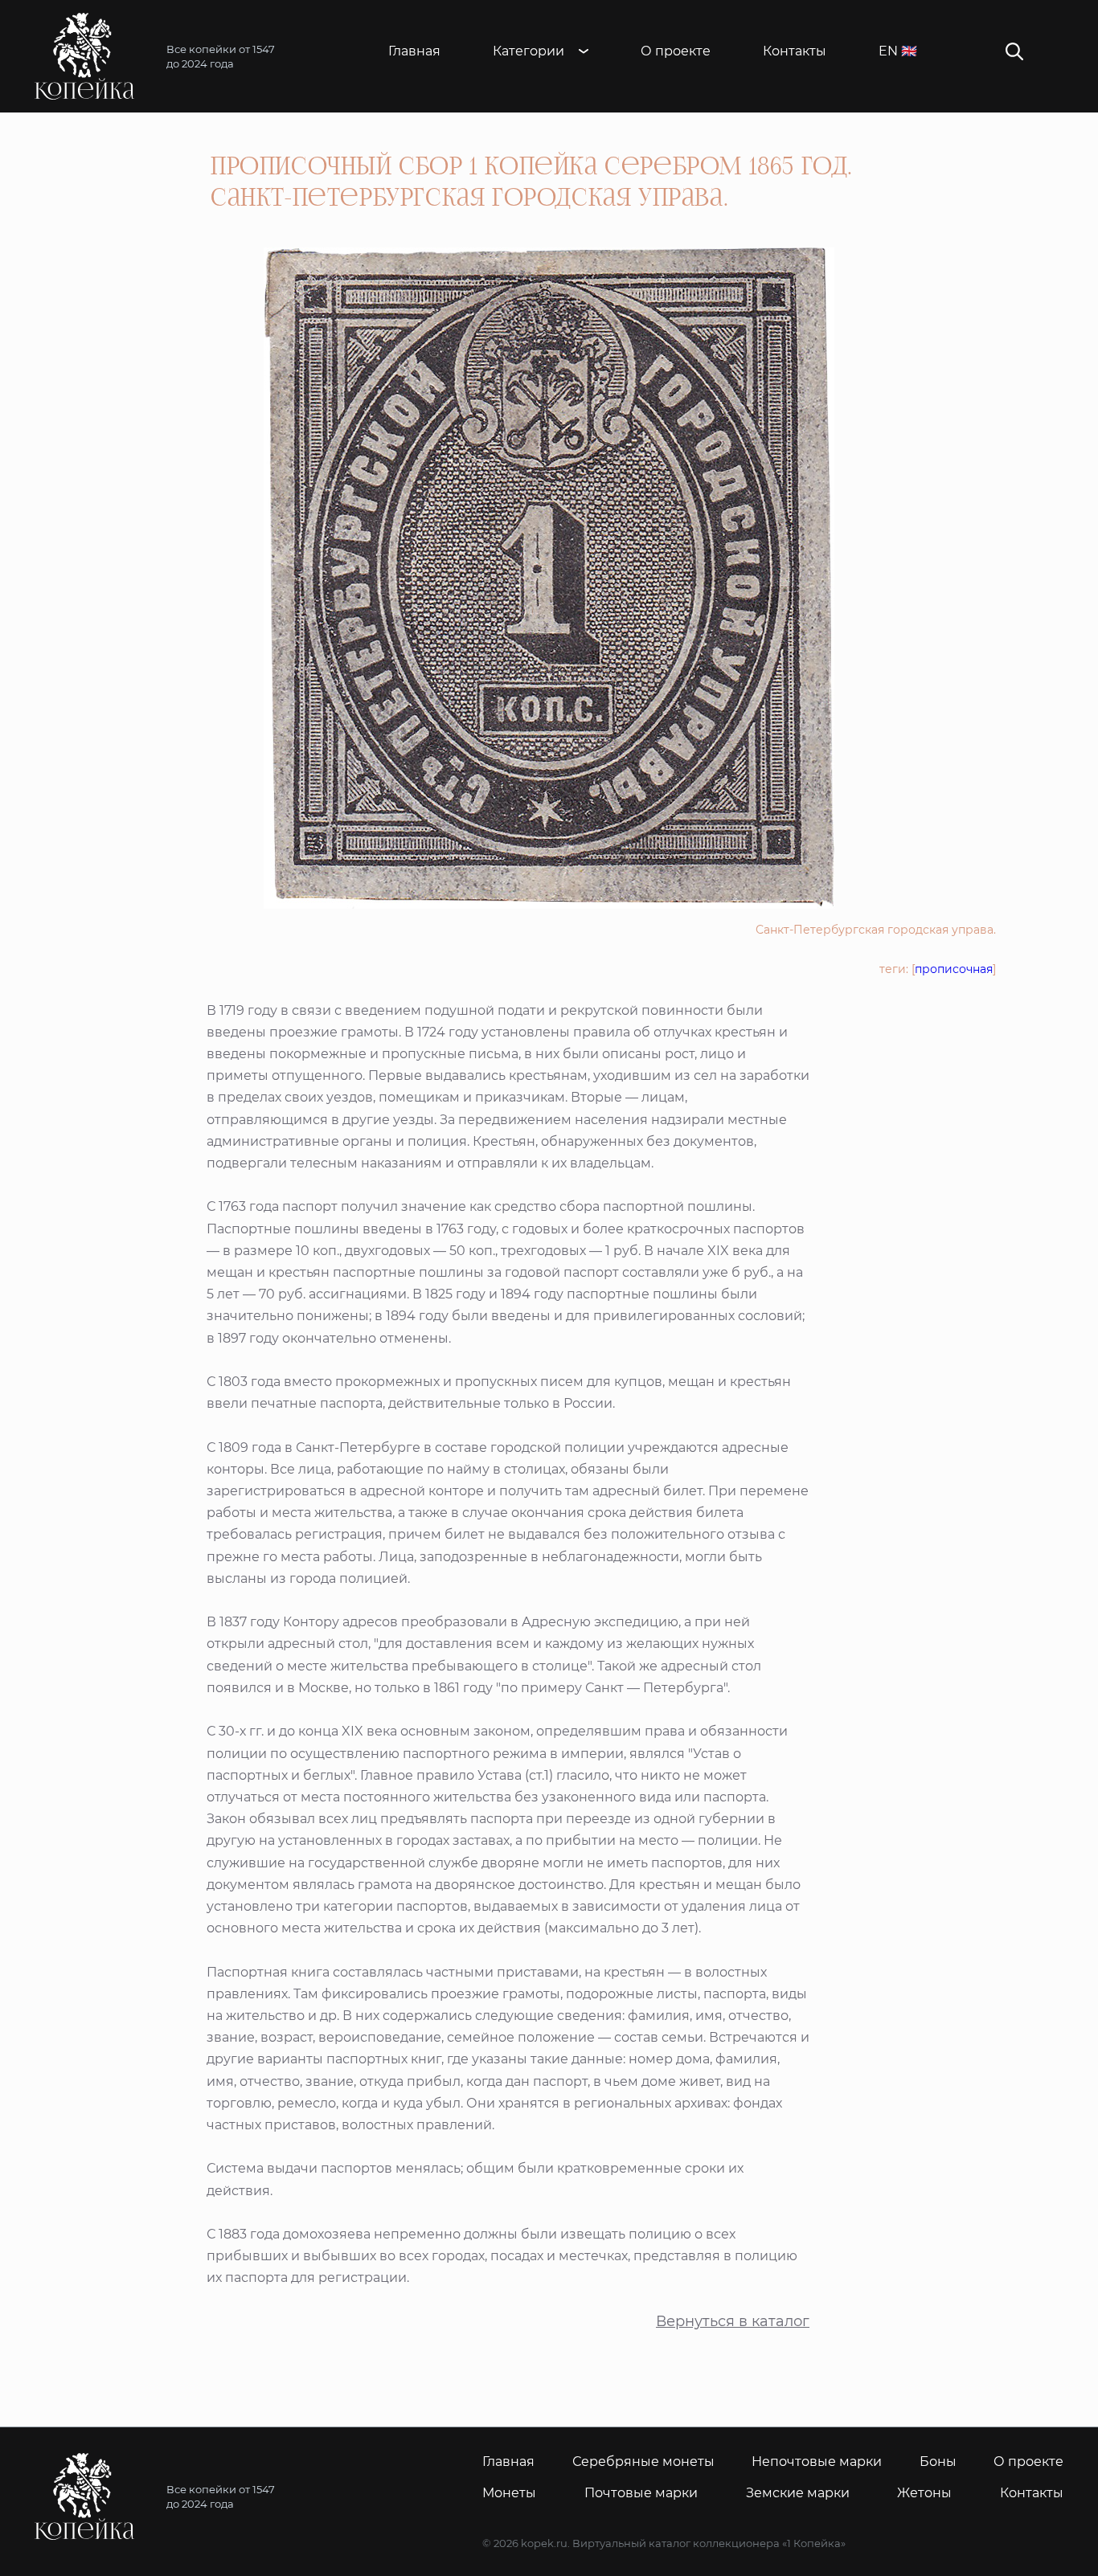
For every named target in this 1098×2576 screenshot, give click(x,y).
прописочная (954, 969)
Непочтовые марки (817, 2462)
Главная (414, 51)
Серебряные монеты (643, 2462)
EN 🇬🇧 (898, 51)
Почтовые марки (641, 2493)
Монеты (509, 2493)
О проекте (676, 51)
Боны (938, 2462)
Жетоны (924, 2493)
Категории (529, 51)
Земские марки (798, 2493)
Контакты (795, 51)
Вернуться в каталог (733, 2322)
